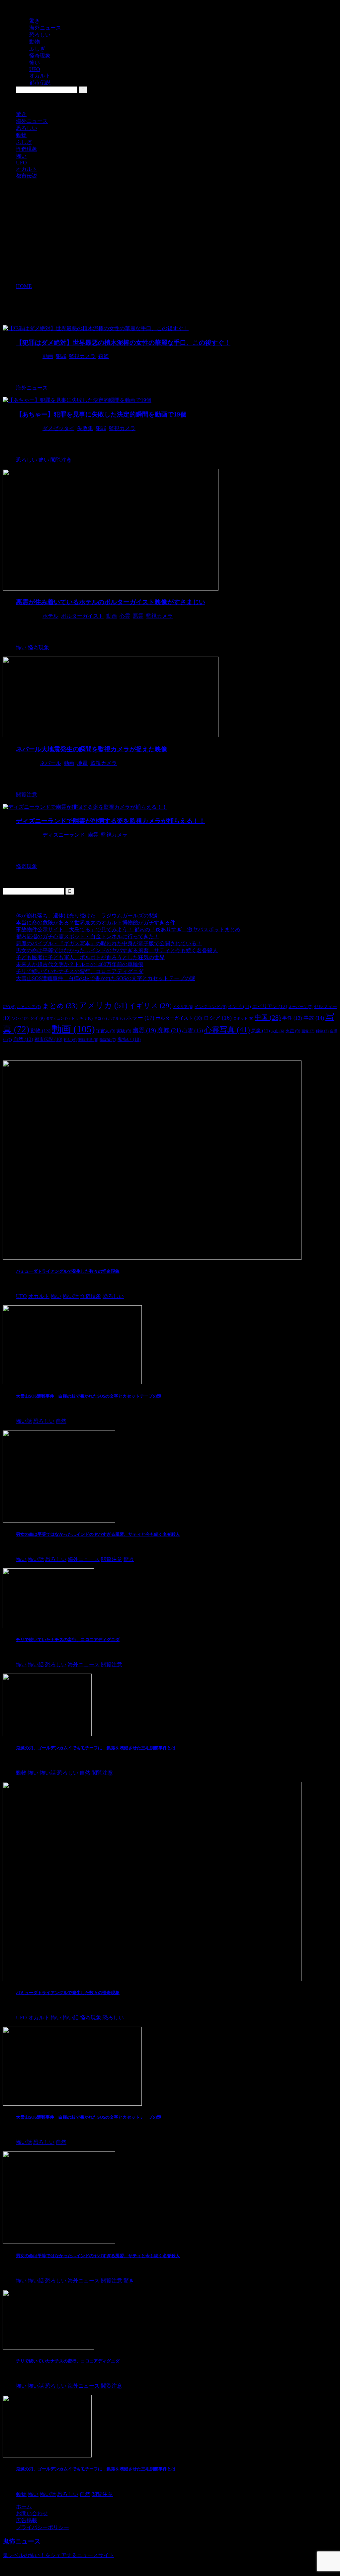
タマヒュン (58, 1018)
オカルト (27, 169)
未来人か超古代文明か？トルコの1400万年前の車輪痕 (80, 964)
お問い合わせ (32, 2513)
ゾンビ (20, 1018)
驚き (21, 114)
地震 (82, 763)
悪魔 (261, 1031)
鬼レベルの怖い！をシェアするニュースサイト (58, 2555)
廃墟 (169, 1030)
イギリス (150, 1006)
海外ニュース (32, 121)
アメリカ (103, 1005)
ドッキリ (82, 1018)
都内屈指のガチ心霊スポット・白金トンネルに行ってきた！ (88, 936)
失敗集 (85, 428)
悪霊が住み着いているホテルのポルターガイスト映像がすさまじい (111, 602)
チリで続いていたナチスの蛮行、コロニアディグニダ (80, 971)
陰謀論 (108, 1040)
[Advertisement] (170, 231)
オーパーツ (300, 1007)
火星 (293, 1031)
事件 (292, 1018)
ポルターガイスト (82, 616)
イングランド (211, 1007)
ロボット (243, 1018)
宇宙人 (106, 1031)
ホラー (140, 1018)
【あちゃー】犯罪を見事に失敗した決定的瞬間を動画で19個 (101, 414)
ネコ (100, 1018)
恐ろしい (27, 128)
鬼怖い (129, 1039)
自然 (23, 1039)
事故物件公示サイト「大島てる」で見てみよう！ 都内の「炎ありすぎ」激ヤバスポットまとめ (128, 929)
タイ (37, 1018)
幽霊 (93, 835)
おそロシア (29, 1007)
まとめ (60, 1006)
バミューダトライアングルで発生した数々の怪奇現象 (68, 1271)
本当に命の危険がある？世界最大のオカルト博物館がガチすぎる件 (96, 922)
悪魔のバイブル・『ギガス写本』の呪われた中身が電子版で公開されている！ (109, 943)
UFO (21, 163)
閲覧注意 (88, 1040)
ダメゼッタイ (58, 428)
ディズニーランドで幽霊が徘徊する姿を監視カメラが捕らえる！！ (111, 821)
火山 (278, 1031)
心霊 (125, 616)
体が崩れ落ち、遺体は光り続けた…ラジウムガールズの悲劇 (88, 916)
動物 (21, 135)
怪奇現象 (27, 149)
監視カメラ (82, 356)
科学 (322, 1031)
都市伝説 (27, 176)
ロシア (218, 1018)
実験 (124, 1031)
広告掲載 (27, 2520)
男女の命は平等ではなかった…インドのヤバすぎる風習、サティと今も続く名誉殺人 (117, 950)
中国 (268, 1017)
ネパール (50, 763)
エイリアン (270, 1006)
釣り (70, 1040)
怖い (21, 156)
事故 (314, 1018)
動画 (48, 356)
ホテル (50, 616)
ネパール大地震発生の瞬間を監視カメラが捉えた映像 (92, 749)
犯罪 (61, 356)
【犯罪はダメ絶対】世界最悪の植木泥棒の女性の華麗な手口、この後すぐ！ (123, 343)
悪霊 (138, 616)
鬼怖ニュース (22, 2541)
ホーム (24, 2506)
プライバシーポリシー (42, 2527)
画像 (308, 1031)
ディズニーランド (64, 835)
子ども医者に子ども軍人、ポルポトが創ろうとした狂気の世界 (90, 957)
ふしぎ (24, 142)
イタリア (183, 1007)
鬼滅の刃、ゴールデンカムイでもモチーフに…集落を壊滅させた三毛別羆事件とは (96, 1748)
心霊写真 (227, 1030)
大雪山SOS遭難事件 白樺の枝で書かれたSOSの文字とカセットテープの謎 (106, 978)
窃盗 (104, 356)
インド (239, 1006)
